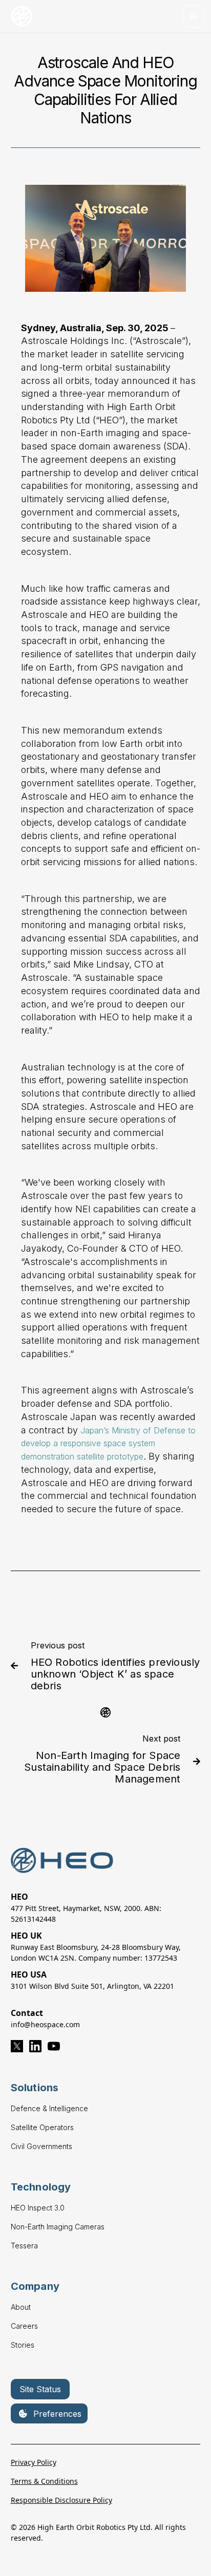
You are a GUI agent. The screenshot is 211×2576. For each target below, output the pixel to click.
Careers (24, 2326)
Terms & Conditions (44, 2481)
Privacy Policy (34, 2462)
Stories (23, 2345)
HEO (19, 1897)
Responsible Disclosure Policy (61, 2500)
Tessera (24, 2246)
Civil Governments (41, 2146)
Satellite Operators (42, 2127)
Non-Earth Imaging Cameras (58, 2227)
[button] (194, 16)
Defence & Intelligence (49, 2108)
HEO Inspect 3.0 (38, 2208)
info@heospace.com (45, 2024)
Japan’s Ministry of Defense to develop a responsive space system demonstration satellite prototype (108, 1443)
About (21, 2307)
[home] (23, 17)
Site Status (40, 2389)
